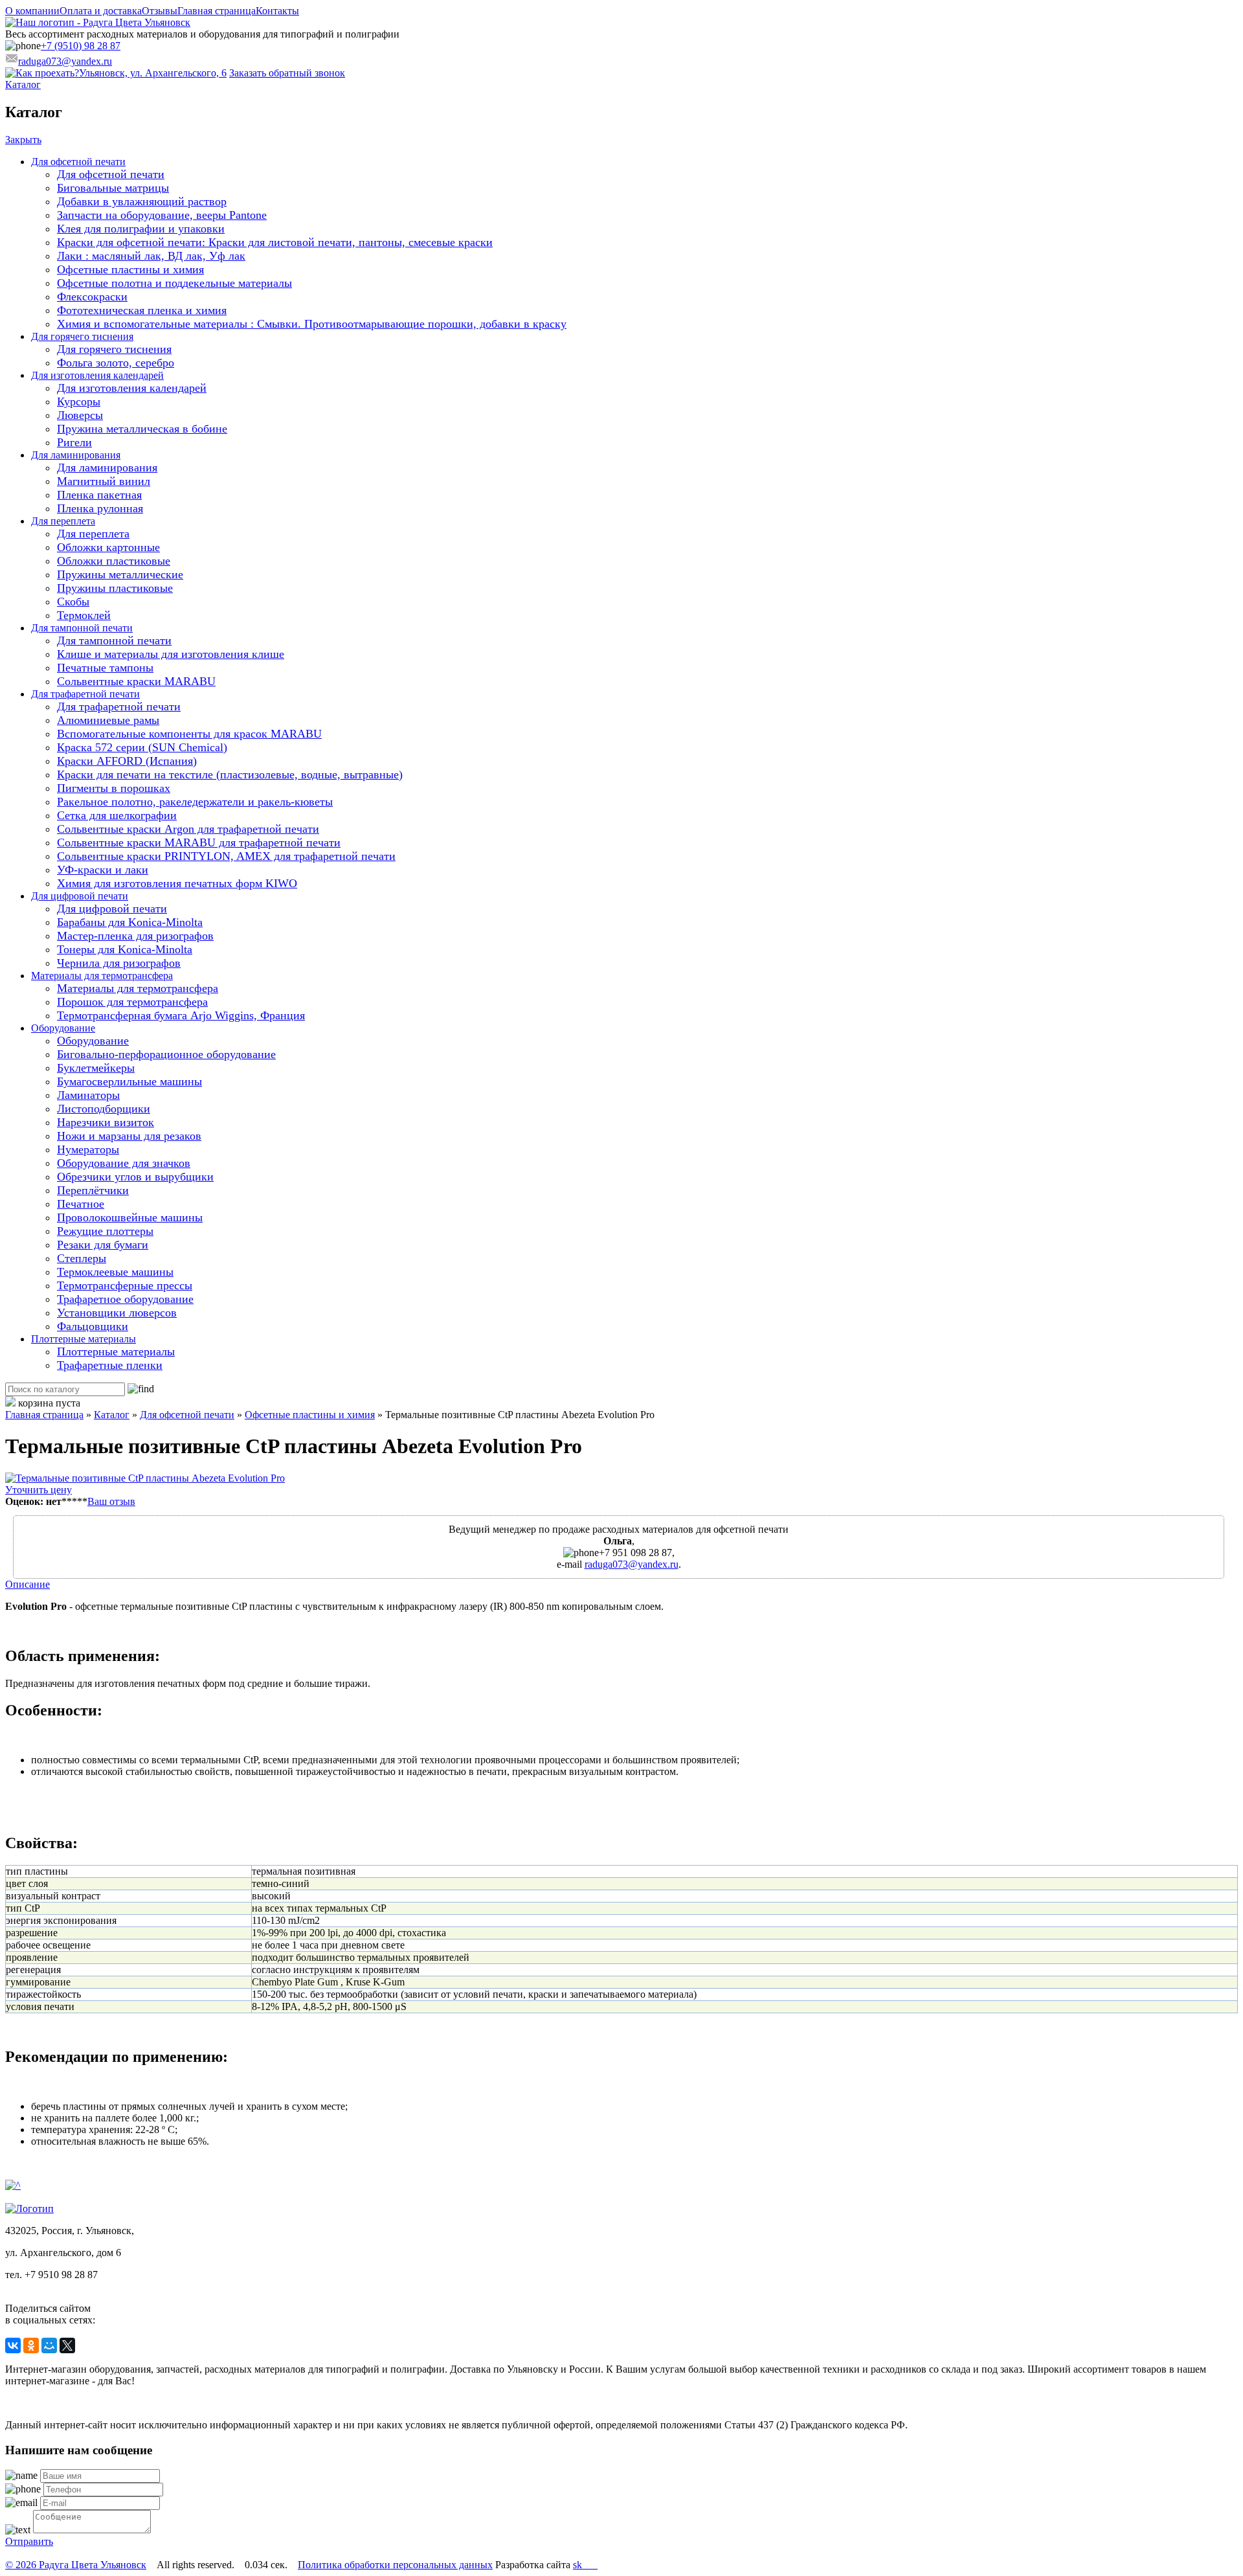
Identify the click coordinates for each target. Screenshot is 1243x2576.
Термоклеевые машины (115, 1272)
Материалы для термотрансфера (102, 976)
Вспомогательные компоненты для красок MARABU (189, 734)
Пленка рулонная (100, 508)
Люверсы (80, 415)
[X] (67, 2345)
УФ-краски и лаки (103, 870)
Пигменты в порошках (114, 788)
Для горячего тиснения (82, 336)
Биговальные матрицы (113, 188)
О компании (32, 11)
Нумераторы (88, 1149)
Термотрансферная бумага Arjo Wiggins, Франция (181, 1015)
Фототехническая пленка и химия (142, 310)
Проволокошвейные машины (130, 1217)
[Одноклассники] (31, 2345)
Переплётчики (93, 1190)
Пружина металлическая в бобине (142, 429)
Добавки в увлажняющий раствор (142, 201)
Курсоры (79, 401)
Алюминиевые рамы (108, 720)
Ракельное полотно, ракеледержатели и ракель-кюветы (195, 802)
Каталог (23, 85)
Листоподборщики (104, 1109)
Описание (28, 1584)
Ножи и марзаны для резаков (129, 1136)
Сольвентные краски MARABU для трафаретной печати (199, 842)
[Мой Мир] (49, 2345)
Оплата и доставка (101, 11)
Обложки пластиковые (114, 561)
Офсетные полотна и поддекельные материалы (174, 283)
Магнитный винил (104, 481)
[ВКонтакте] (13, 2345)
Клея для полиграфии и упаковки (141, 229)
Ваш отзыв (111, 1501)
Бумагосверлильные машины (129, 1081)
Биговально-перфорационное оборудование (166, 1054)
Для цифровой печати (80, 896)
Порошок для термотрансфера (132, 1002)
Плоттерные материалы (84, 1339)
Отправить (29, 2541)
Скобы (73, 602)
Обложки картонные (108, 547)
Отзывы (160, 11)
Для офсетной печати (78, 162)
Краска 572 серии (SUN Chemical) (142, 747)
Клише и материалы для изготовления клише (171, 654)
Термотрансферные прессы (125, 1285)
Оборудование (63, 1028)
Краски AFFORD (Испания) (127, 761)
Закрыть (23, 140)
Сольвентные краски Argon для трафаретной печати (188, 829)
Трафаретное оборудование (125, 1299)
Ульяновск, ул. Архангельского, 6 (153, 73)
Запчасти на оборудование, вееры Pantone (162, 215)
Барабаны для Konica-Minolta (130, 922)
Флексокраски (92, 297)
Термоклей (84, 615)
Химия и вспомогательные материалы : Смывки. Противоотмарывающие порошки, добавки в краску (312, 324)
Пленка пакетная (99, 495)
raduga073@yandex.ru (632, 1564)
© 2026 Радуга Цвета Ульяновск (76, 2565)
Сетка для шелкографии (117, 815)
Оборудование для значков (124, 1163)
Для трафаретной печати (85, 694)
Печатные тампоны (105, 668)
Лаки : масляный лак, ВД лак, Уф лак (151, 256)
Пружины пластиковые (115, 588)
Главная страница (217, 11)
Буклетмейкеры (96, 1068)
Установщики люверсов (117, 1313)
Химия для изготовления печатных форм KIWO (177, 883)
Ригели (74, 442)
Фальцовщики (93, 1326)
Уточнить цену (39, 1490)
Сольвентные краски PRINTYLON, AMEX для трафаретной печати (226, 856)
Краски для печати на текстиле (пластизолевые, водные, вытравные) (230, 774)
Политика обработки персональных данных (395, 2565)
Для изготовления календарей (97, 375)
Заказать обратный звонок (287, 73)
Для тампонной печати (82, 628)
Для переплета (63, 521)
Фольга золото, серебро (116, 363)
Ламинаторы (88, 1095)
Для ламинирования (76, 455)
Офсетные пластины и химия (130, 269)
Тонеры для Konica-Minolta (125, 949)
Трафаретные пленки (110, 1365)
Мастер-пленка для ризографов (135, 936)
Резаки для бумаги (103, 1245)
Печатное (81, 1204)
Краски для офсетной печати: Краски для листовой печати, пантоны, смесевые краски (275, 242)
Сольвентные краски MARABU (136, 681)
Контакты (277, 11)
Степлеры (82, 1258)
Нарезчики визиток (106, 1122)
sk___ (585, 2565)
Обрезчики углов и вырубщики (135, 1177)
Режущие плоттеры (105, 1231)
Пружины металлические (120, 574)
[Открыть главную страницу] (98, 22)
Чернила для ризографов (119, 963)
